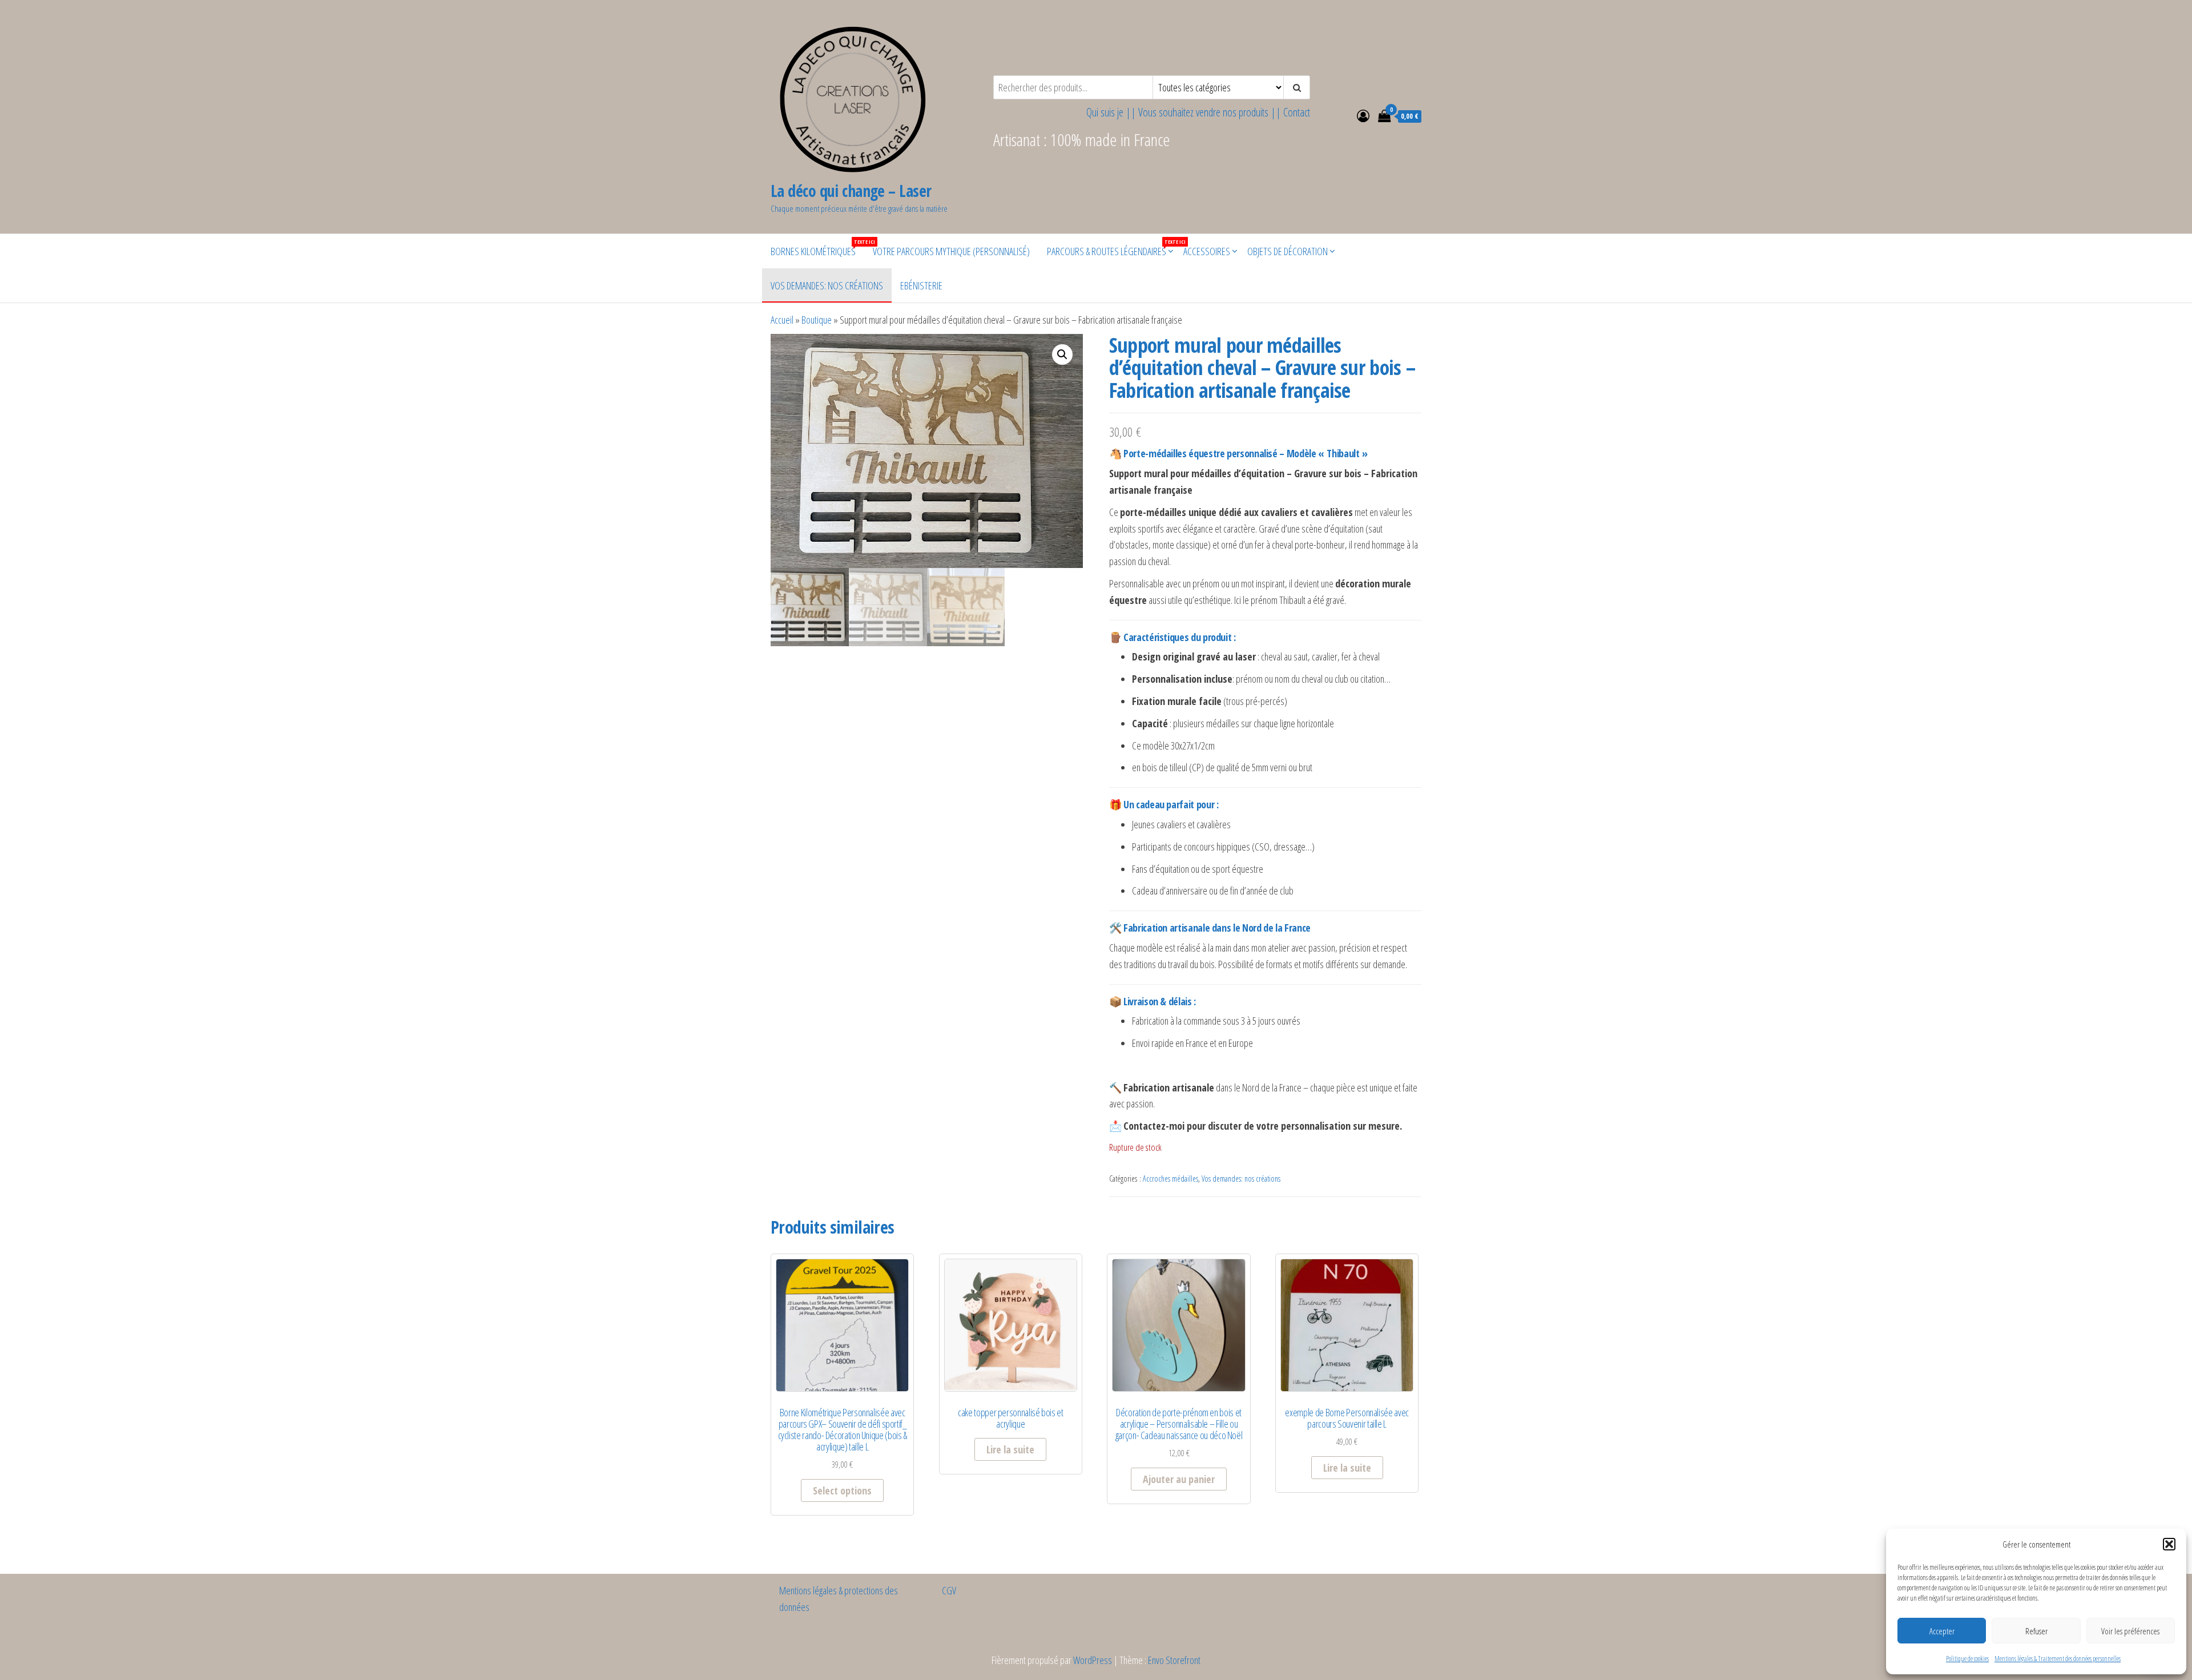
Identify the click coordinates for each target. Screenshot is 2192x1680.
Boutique (817, 320)
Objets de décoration (1288, 251)
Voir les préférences (2130, 1631)
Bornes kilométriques (817, 248)
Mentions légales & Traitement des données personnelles (2058, 1659)
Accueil (782, 320)
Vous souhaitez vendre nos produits (1203, 112)
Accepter (1942, 1631)
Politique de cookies (1967, 1659)
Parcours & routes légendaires (1111, 248)
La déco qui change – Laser (851, 191)
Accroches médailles (1170, 1179)
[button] (2169, 1544)
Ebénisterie (921, 285)
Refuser (2036, 1631)
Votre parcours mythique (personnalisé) (951, 251)
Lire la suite (1010, 1449)
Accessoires (1207, 251)
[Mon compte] (1363, 115)
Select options (842, 1490)
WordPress (1093, 1660)
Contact (1297, 112)
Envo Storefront (1174, 1660)
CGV (949, 1590)
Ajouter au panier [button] (1179, 1479)
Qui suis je (1105, 112)
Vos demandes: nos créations (827, 285)
